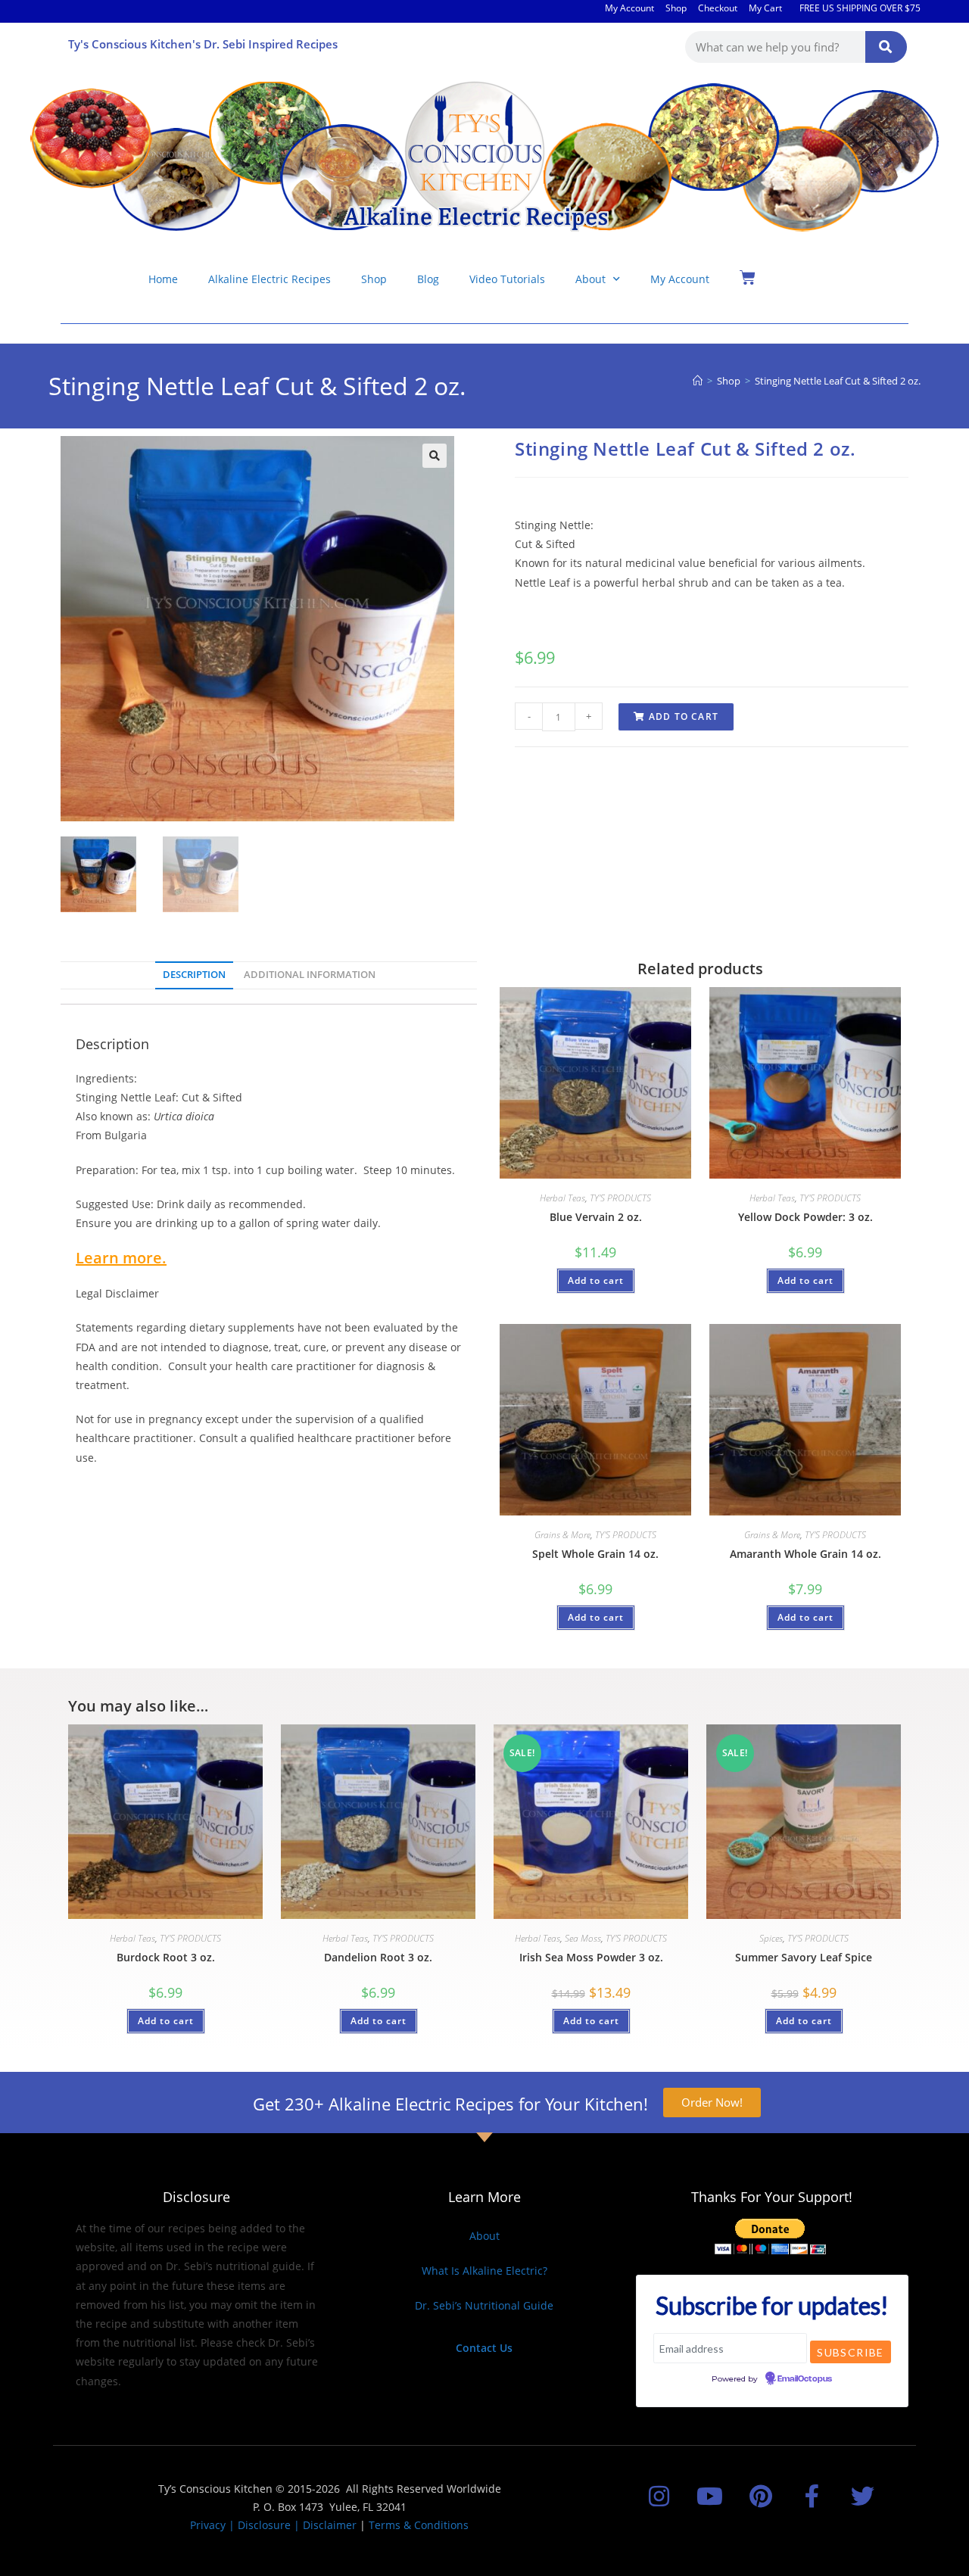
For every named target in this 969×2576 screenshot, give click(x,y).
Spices (771, 1938)
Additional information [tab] (310, 975)
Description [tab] (194, 975)
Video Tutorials (507, 279)
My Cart (765, 8)
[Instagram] (659, 2496)
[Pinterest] (760, 2496)
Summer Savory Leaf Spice (804, 1957)
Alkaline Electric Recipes (270, 279)
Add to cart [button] (596, 1280)
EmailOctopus (805, 2379)
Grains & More (562, 1535)
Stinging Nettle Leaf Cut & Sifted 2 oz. (838, 381)
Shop (676, 8)
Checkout (718, 8)
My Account (629, 8)
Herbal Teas (562, 1198)
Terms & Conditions (419, 2525)
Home (163, 279)
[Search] (886, 47)
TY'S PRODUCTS (620, 1198)
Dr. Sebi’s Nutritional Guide (484, 2305)
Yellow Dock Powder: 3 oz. (805, 1217)
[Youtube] (710, 2496)
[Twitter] (863, 2496)
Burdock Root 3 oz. (166, 1957)
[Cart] (748, 277)
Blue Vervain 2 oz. (596, 1217)
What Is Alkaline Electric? (484, 2271)
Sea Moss (583, 1938)
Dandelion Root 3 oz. (378, 1957)
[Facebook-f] (812, 2496)
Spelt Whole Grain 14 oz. (595, 1554)
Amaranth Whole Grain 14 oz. (805, 1554)
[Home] (698, 381)
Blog (428, 279)
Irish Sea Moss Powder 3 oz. (591, 1957)
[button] (435, 456)
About (590, 279)
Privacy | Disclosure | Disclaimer (273, 2525)
